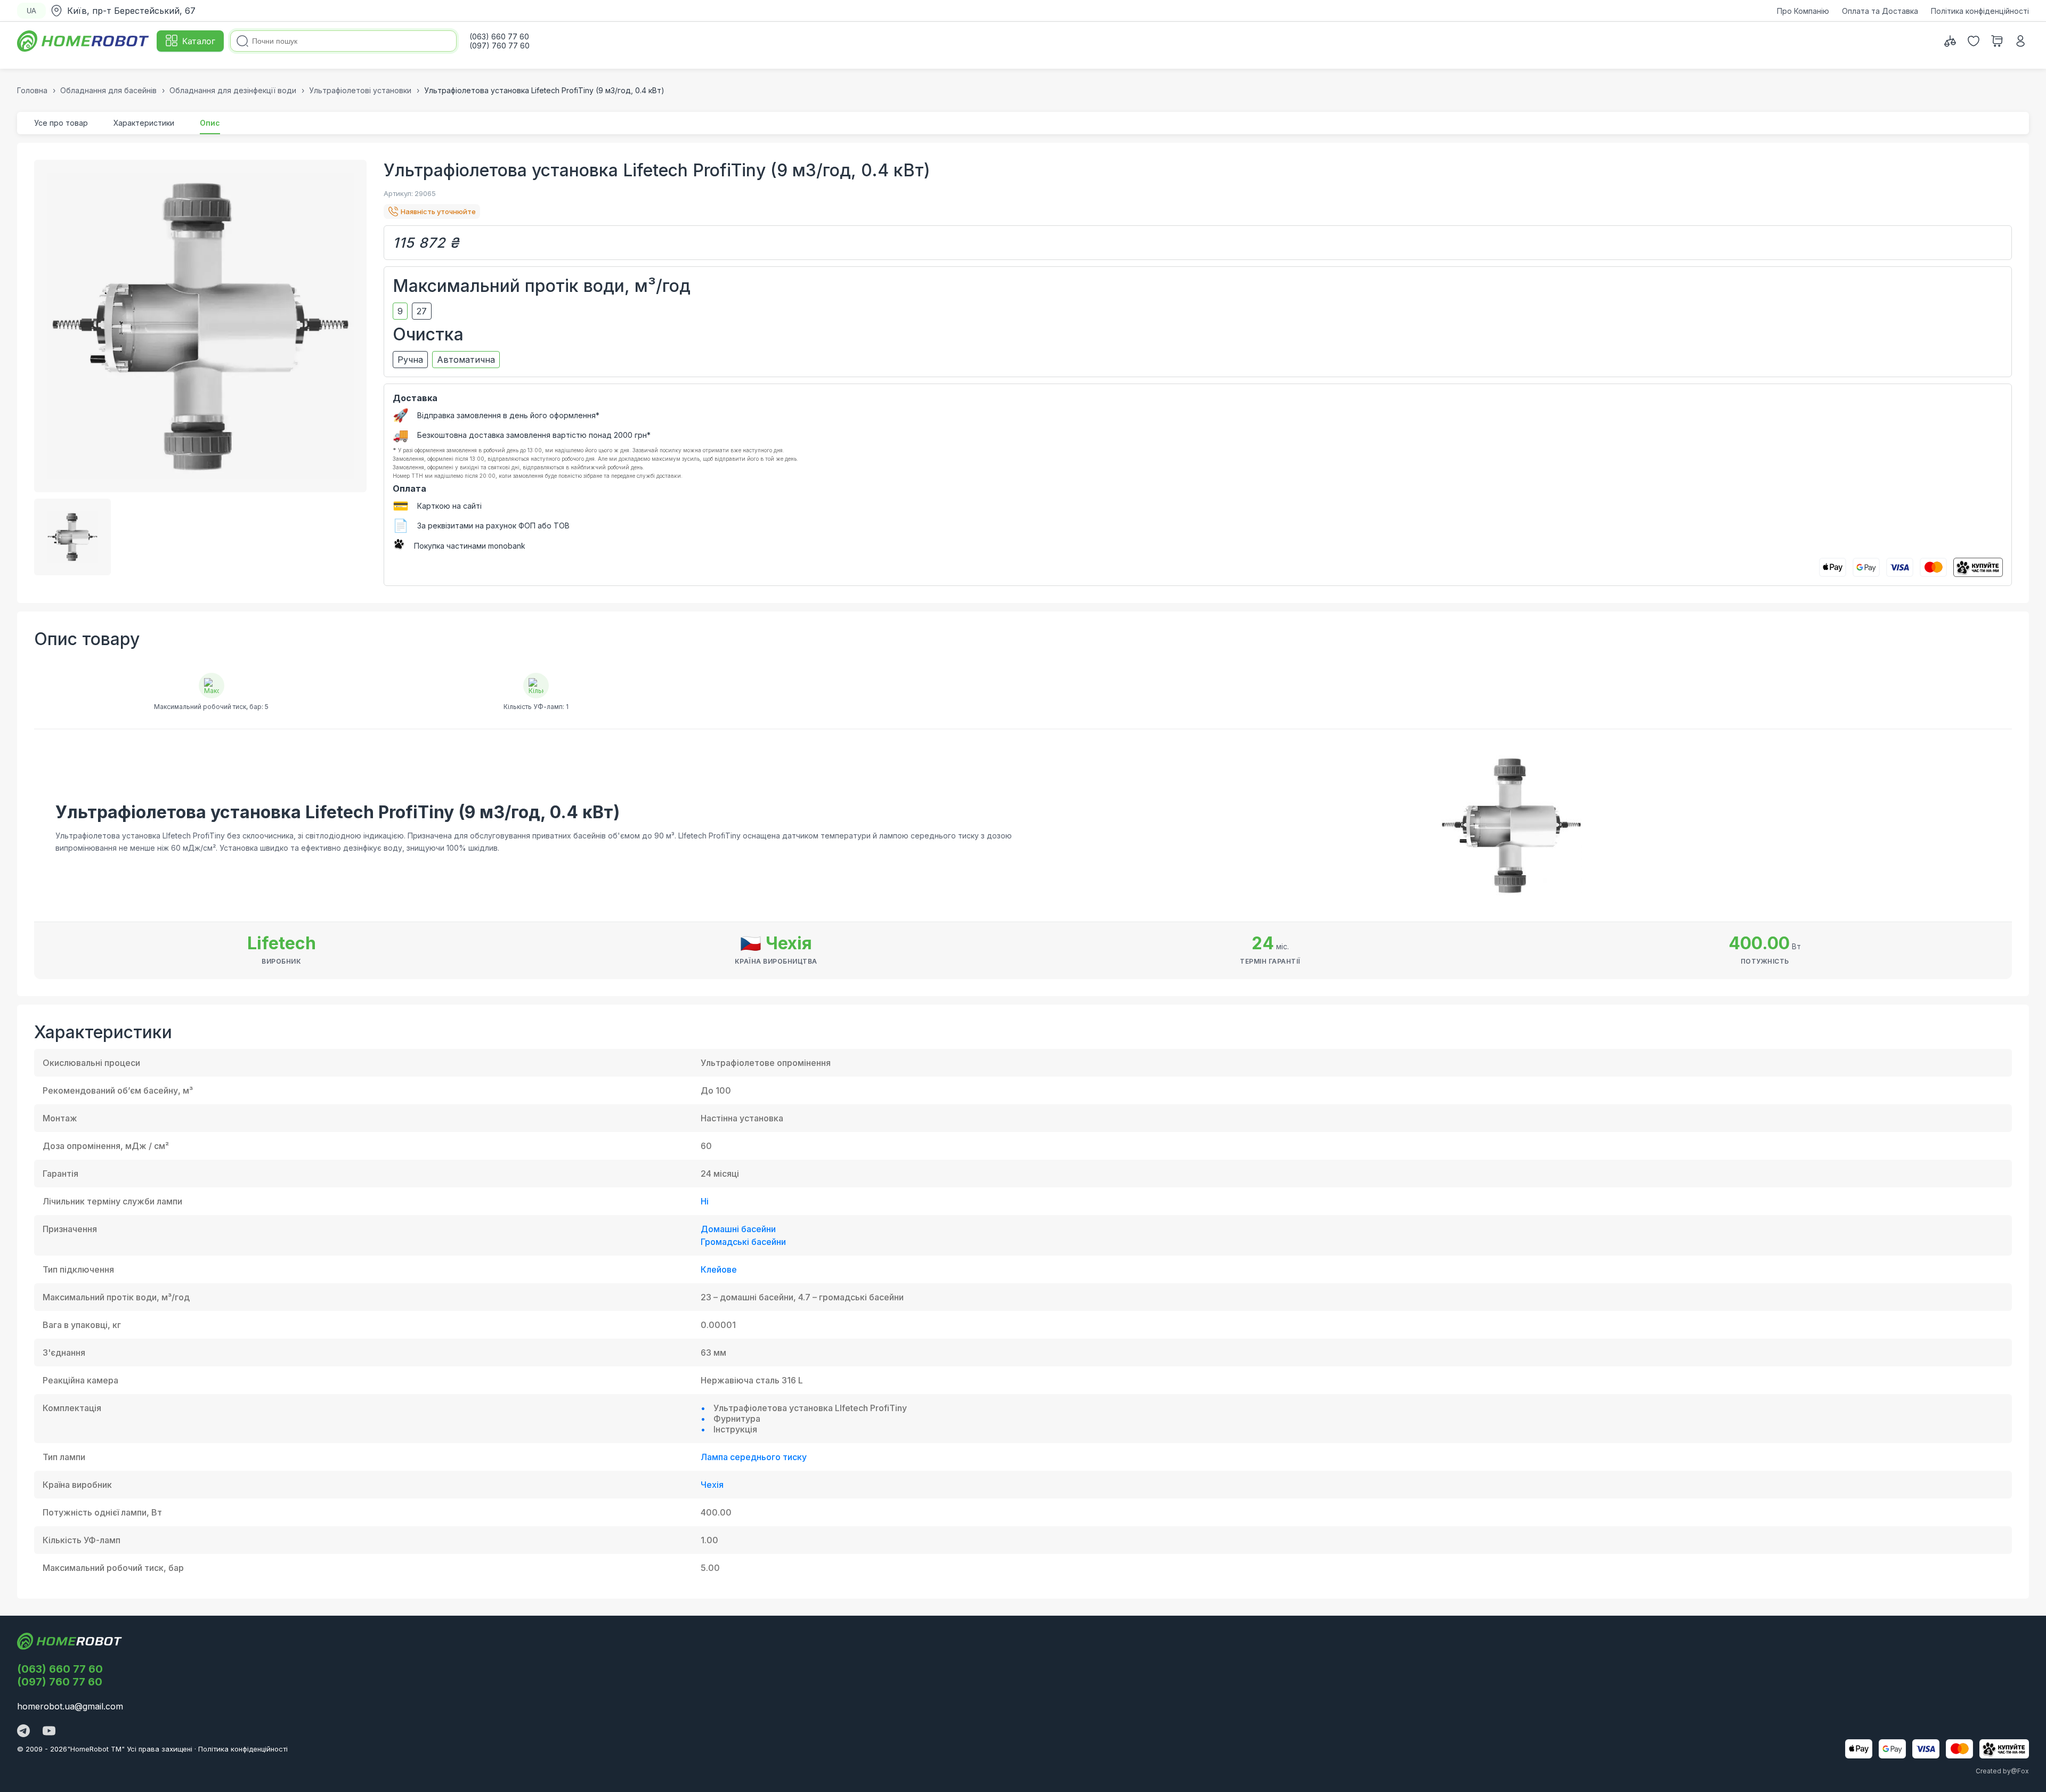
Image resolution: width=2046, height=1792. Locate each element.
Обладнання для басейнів (108, 90)
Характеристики (144, 123)
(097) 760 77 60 (60, 1682)
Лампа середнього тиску (754, 1457)
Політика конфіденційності (1980, 11)
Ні (705, 1201)
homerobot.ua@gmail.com (70, 1706)
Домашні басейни (738, 1229)
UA (31, 11)
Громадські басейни (743, 1242)
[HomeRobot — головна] (84, 41)
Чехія (712, 1485)
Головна (32, 90)
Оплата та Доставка (1880, 11)
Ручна (410, 360)
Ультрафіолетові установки (360, 90)
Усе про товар (61, 123)
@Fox (2020, 1771)
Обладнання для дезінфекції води (233, 90)
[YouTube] (49, 1732)
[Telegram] (23, 1732)
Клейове (719, 1269)
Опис (210, 123)
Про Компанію (1803, 11)
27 (422, 311)
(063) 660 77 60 (60, 1669)
